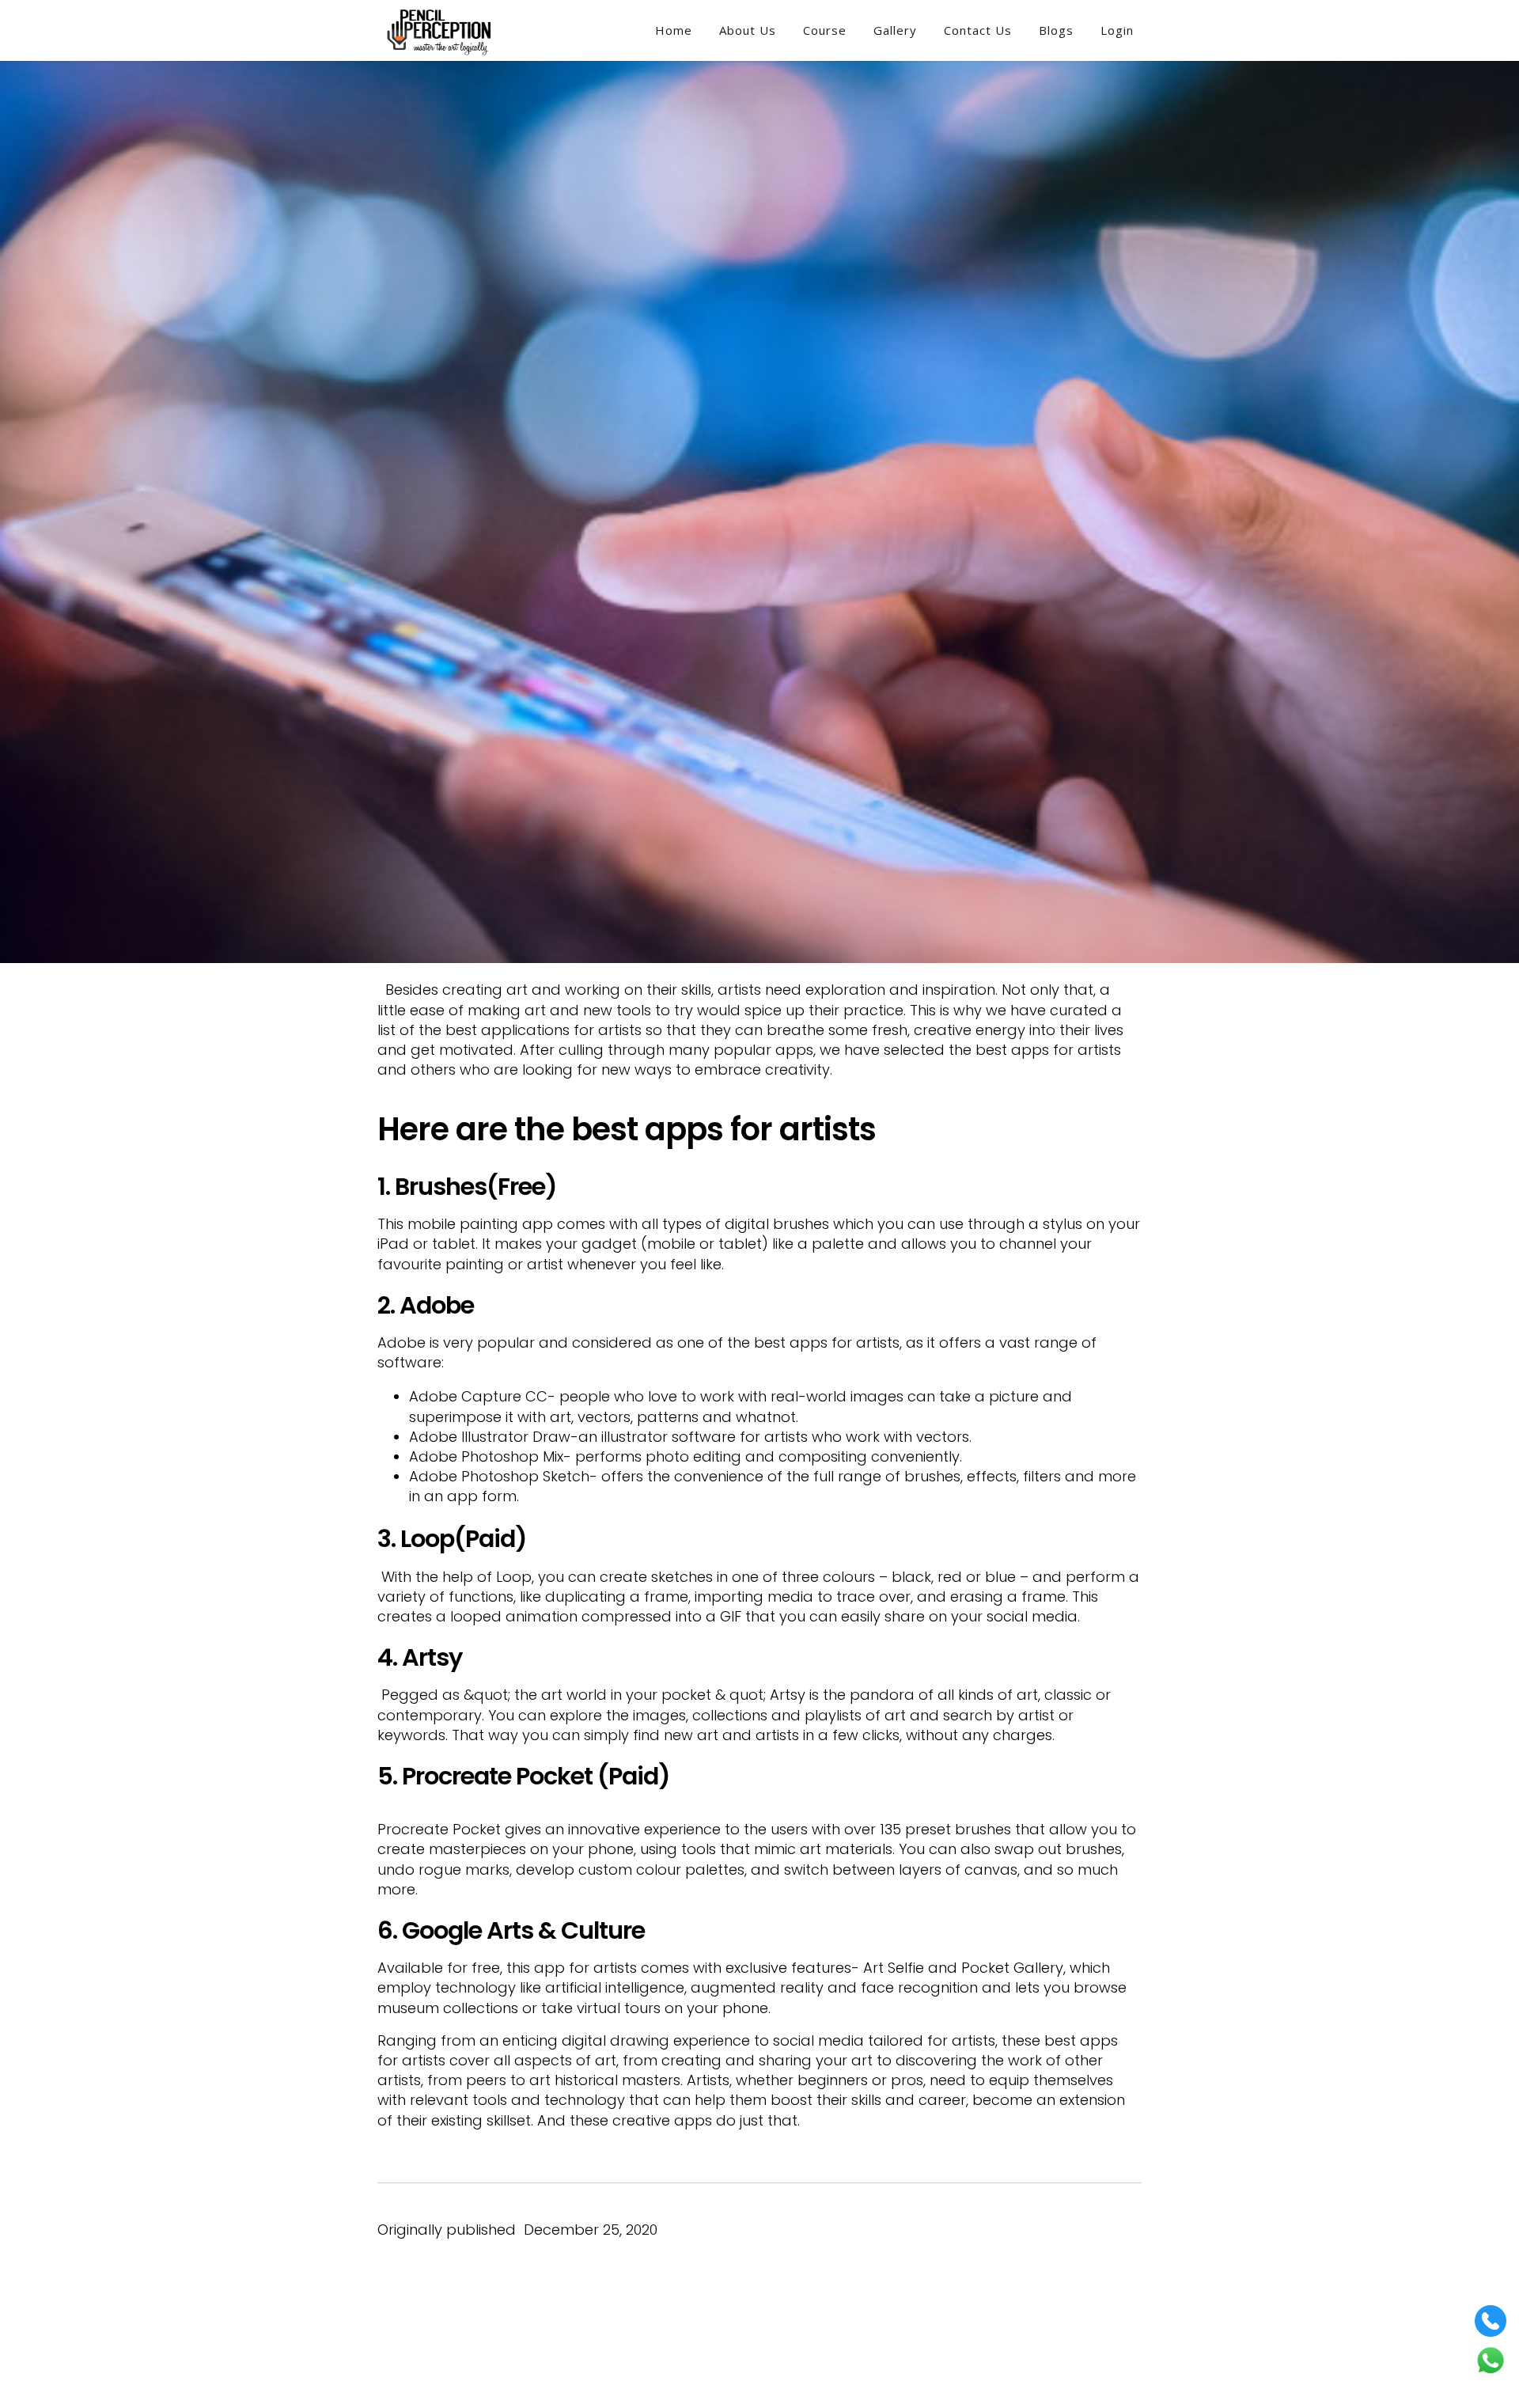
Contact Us (978, 30)
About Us (748, 30)
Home (674, 30)
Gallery (895, 30)
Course (825, 30)
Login (1117, 30)
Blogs (1056, 30)
